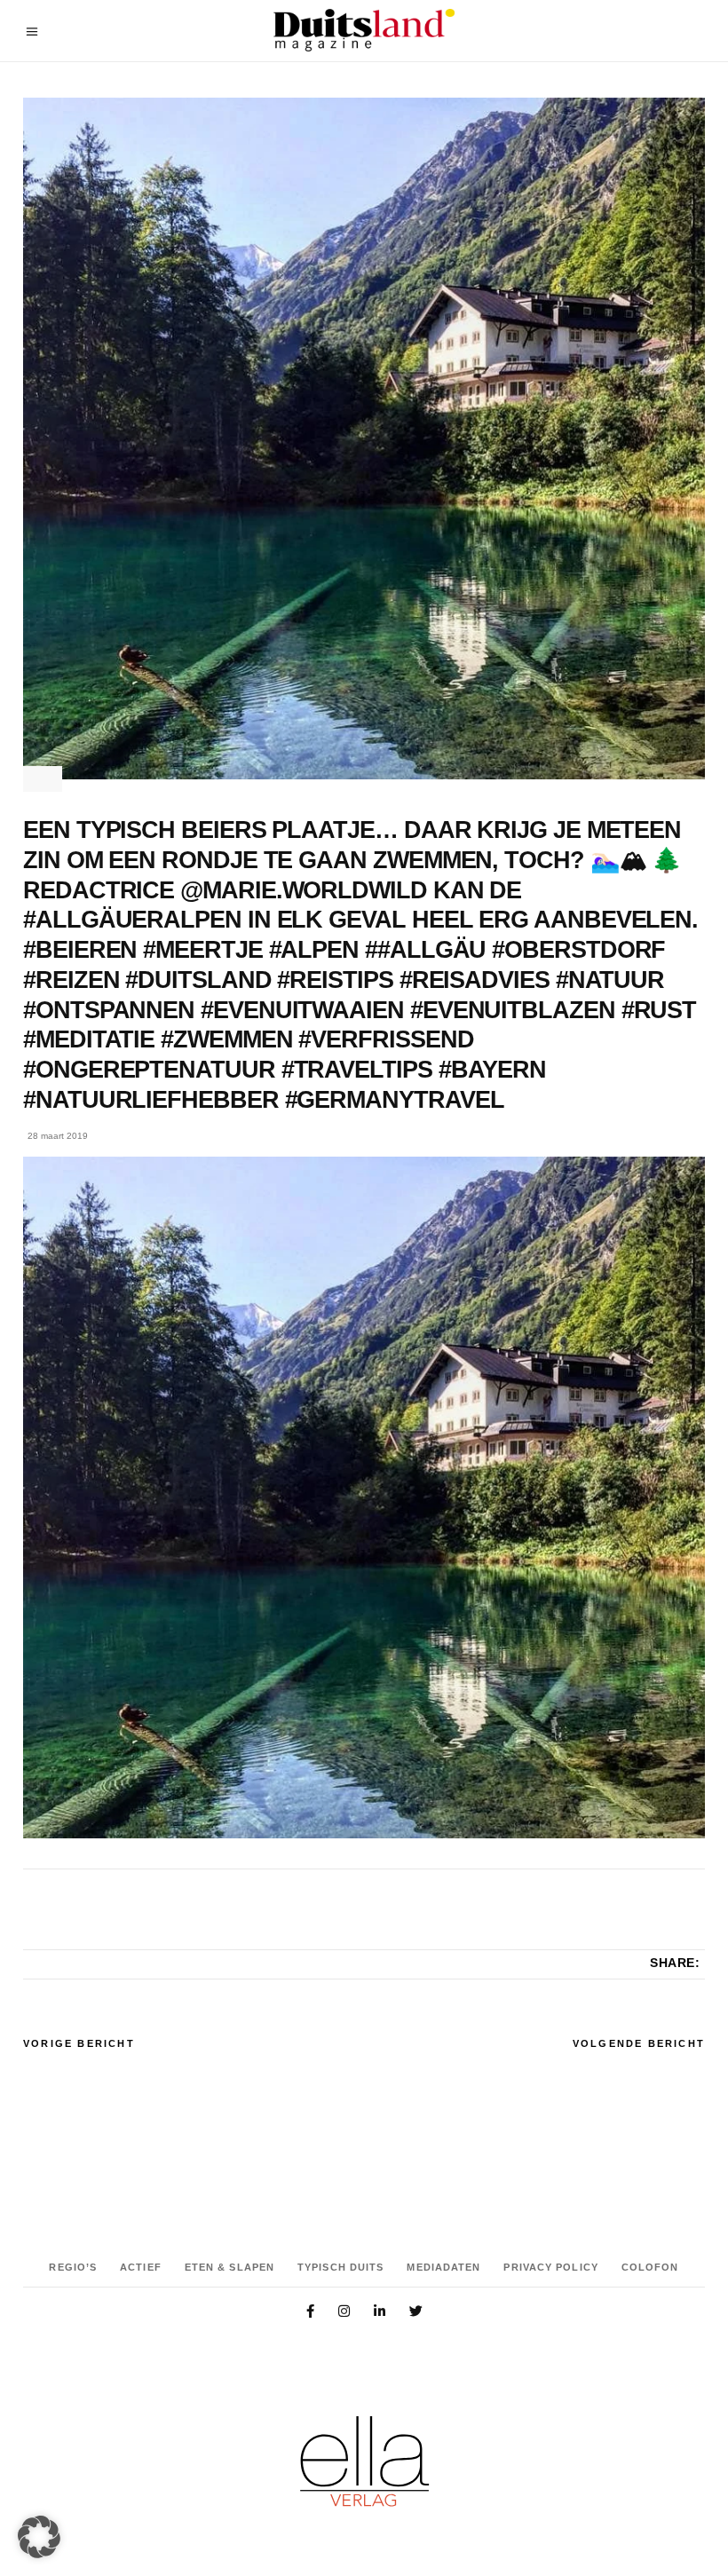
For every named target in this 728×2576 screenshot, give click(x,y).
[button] (39, 2537)
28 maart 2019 (58, 1136)
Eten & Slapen (229, 2267)
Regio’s (73, 2267)
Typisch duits (340, 2267)
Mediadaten (443, 2267)
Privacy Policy (550, 2267)
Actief (141, 2267)
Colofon (650, 2267)
